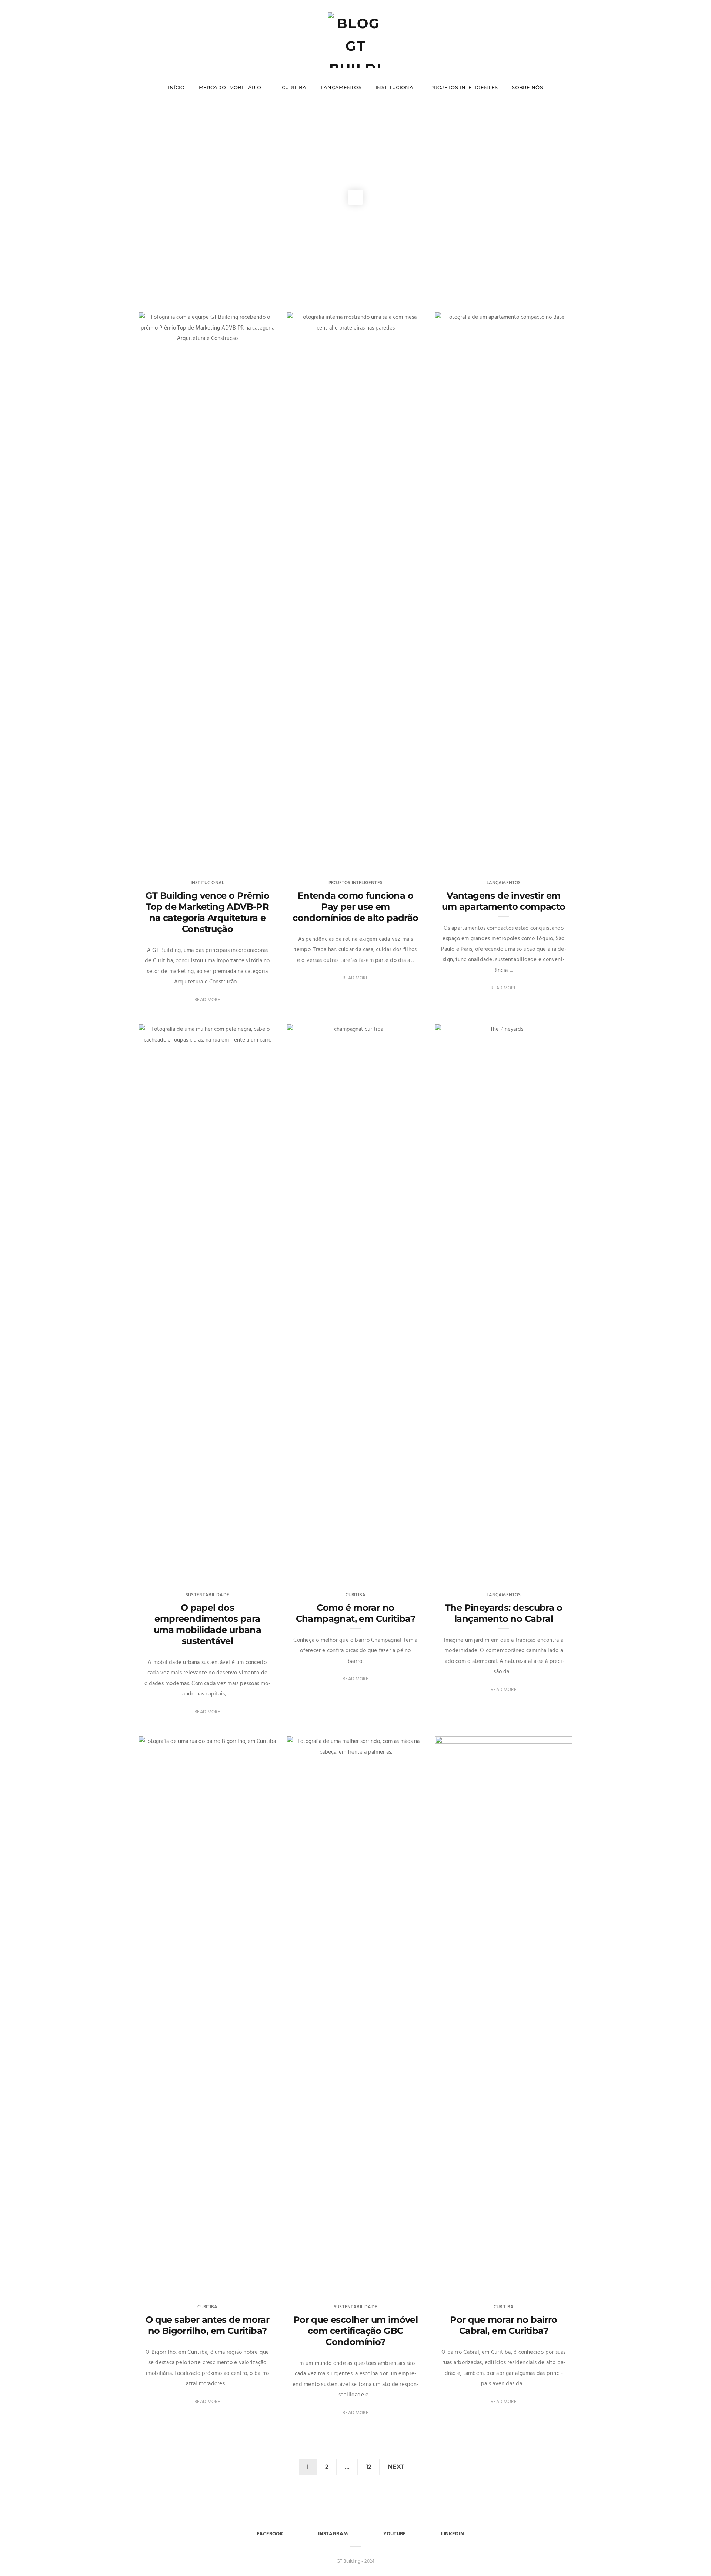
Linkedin (453, 2534)
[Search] (569, 25)
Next (396, 2467)
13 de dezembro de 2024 (241, 860)
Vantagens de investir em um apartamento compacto (503, 901)
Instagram (333, 2534)
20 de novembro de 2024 (536, 860)
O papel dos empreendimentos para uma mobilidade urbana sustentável (207, 1624)
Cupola (162, 860)
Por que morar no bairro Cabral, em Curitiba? (503, 2325)
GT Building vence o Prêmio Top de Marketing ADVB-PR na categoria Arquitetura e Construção (207, 912)
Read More (207, 1000)
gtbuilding (314, 860)
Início (176, 87)
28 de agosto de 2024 (540, 2284)
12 (369, 2467)
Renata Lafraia (171, 1572)
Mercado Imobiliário (231, 87)
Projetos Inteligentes (464, 87)
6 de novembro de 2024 (241, 1572)
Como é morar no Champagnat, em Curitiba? (356, 1613)
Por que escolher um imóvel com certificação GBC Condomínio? (355, 2331)
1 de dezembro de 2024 (390, 860)
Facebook (270, 2534)
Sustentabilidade (207, 1595)
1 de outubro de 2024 (540, 1572)
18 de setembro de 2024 (242, 2284)
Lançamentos (341, 87)
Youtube (395, 2534)
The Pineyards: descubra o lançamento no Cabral (504, 1613)
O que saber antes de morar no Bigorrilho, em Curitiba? (207, 2325)
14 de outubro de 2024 (390, 1572)
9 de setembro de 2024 (391, 2284)
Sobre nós (527, 87)
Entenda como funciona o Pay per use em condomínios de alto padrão (355, 907)
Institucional (396, 87)
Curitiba (294, 87)
